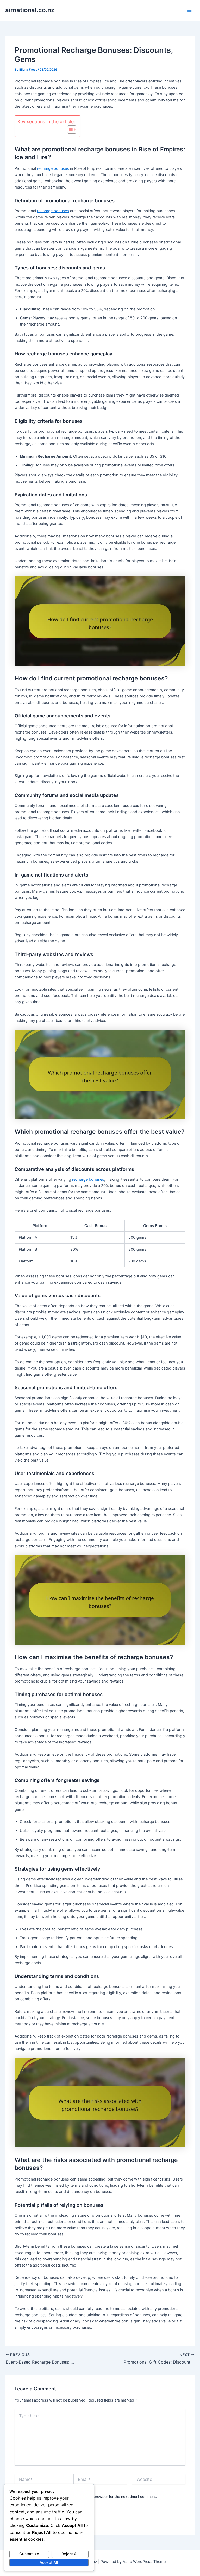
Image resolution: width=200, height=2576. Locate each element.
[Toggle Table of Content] (69, 129)
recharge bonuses (53, 168)
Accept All (49, 2562)
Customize (29, 2554)
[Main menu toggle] (189, 10)
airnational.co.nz (30, 10)
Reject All (70, 2554)
